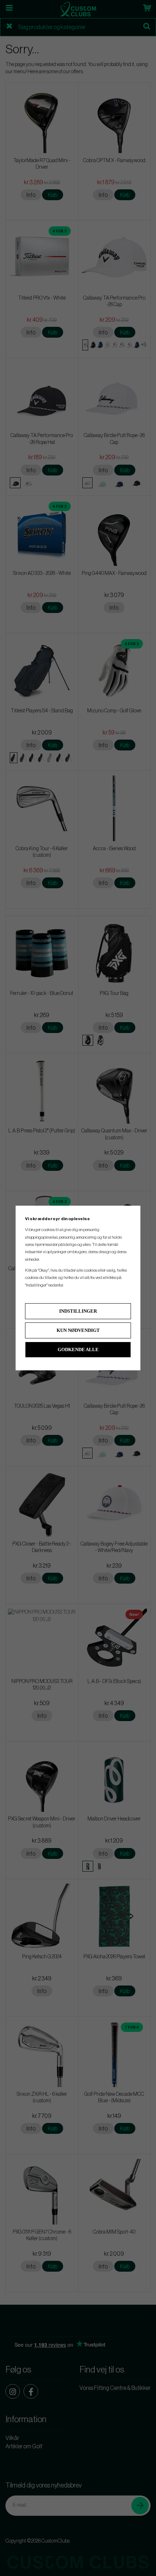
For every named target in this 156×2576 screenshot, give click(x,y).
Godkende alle (78, 1349)
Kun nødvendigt (78, 1330)
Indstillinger (78, 1311)
